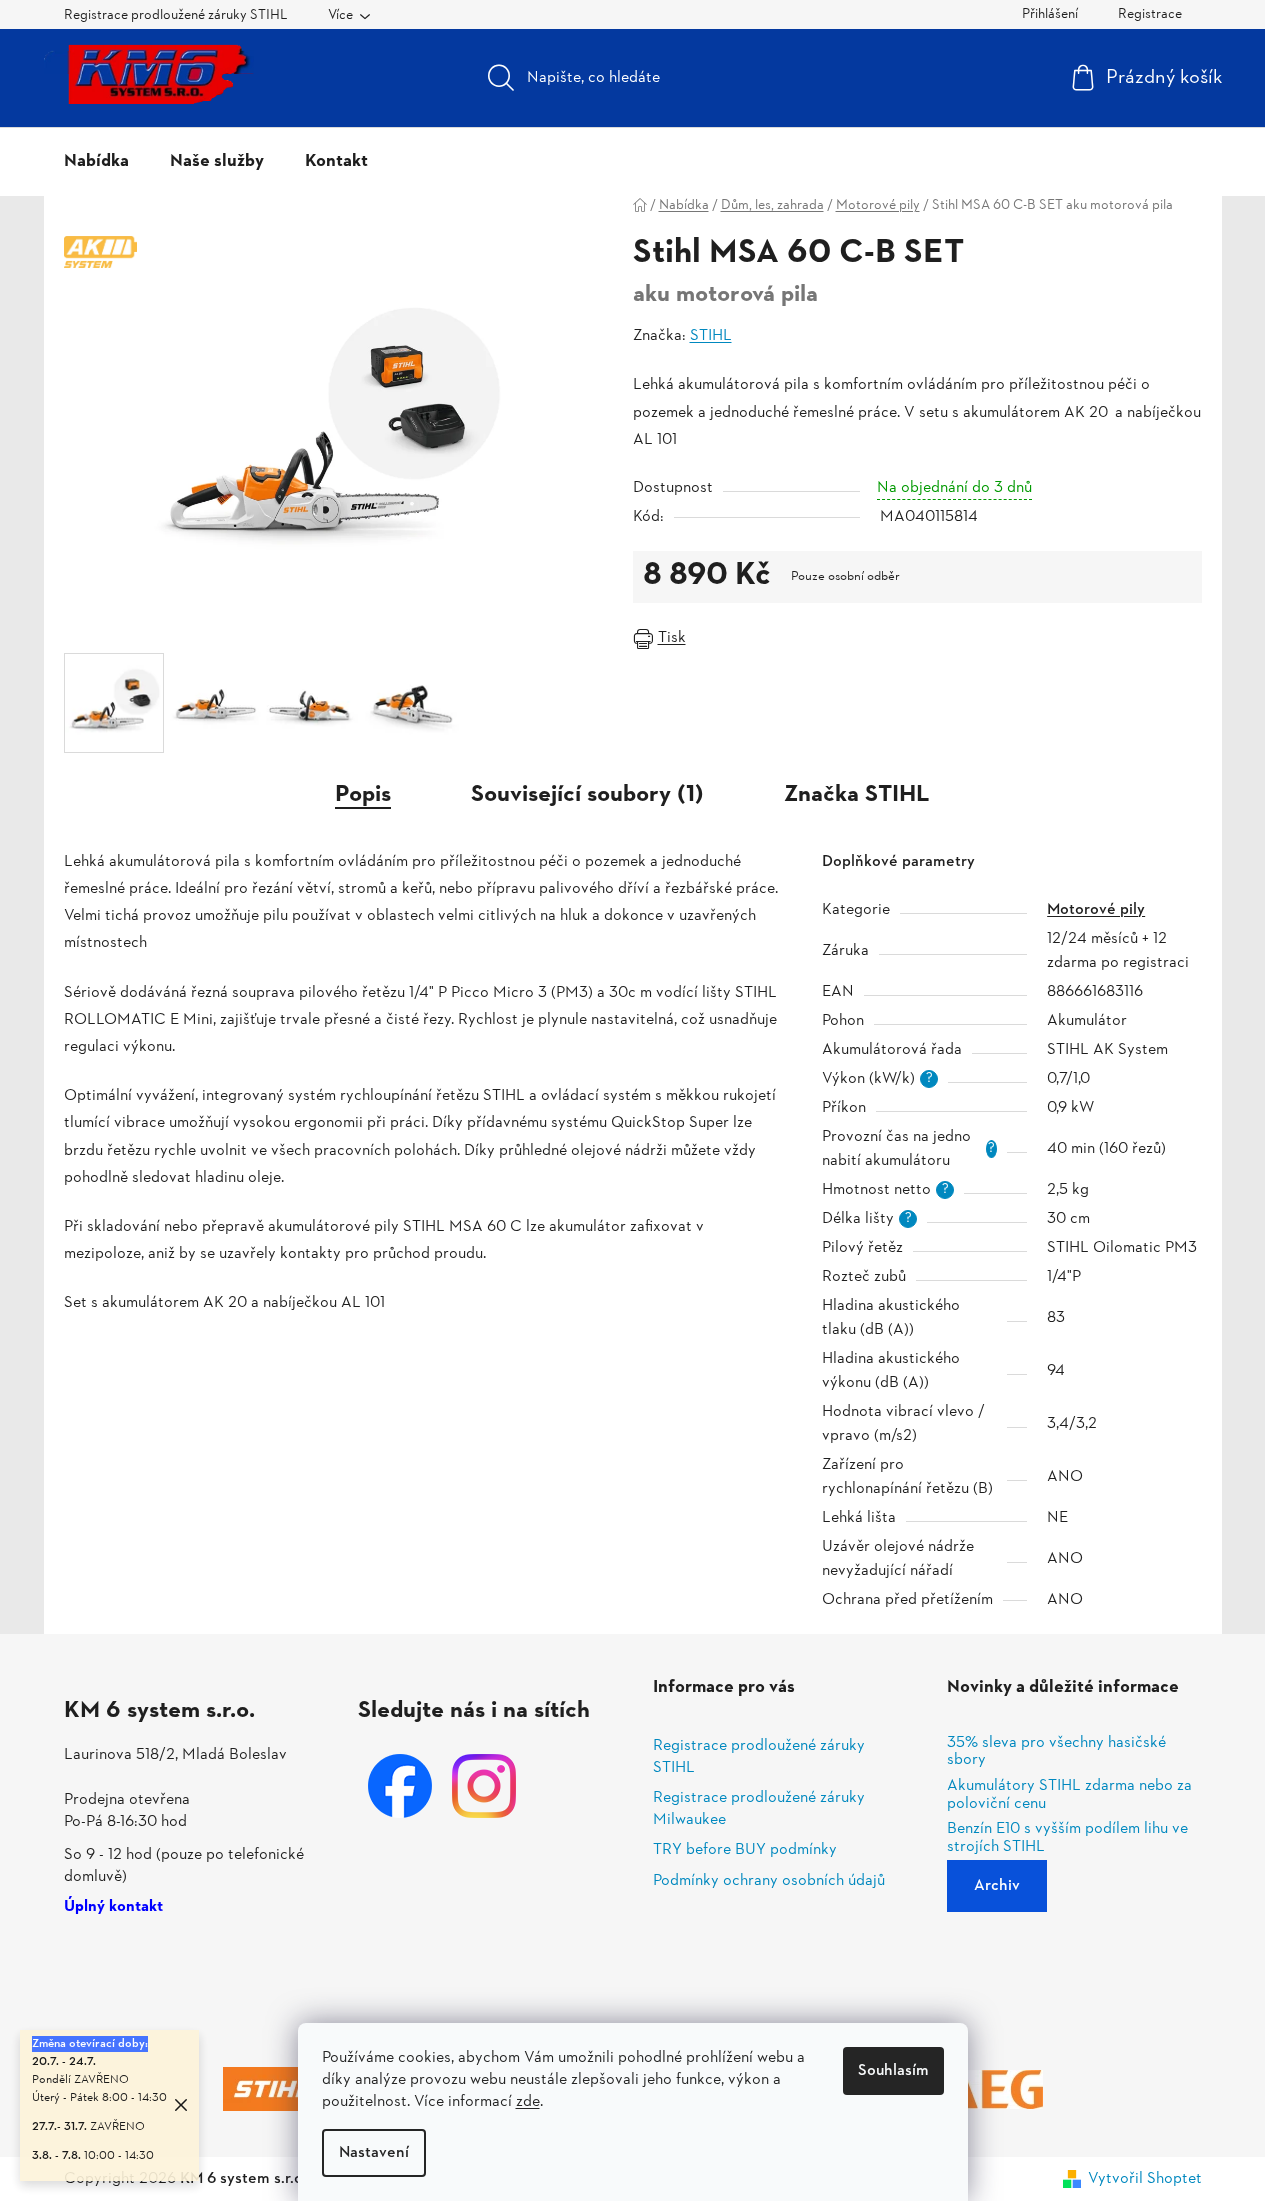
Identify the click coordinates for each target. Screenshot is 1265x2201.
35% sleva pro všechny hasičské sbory (1056, 1752)
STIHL (711, 336)
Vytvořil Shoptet (1145, 2179)
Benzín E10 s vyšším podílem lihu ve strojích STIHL (1067, 1838)
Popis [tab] (363, 795)
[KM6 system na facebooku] (400, 1786)
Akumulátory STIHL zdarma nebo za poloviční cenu (1069, 1795)
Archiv (997, 1886)
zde (528, 2102)
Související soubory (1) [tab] (587, 795)
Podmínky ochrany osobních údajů (769, 1881)
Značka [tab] (857, 795)
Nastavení (374, 2153)
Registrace (1150, 14)
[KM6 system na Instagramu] (484, 1786)
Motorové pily (1096, 910)
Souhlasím (893, 2071)
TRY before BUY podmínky (745, 1850)
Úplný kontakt (113, 1908)
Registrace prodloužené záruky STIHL (176, 15)
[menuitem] (96, 162)
